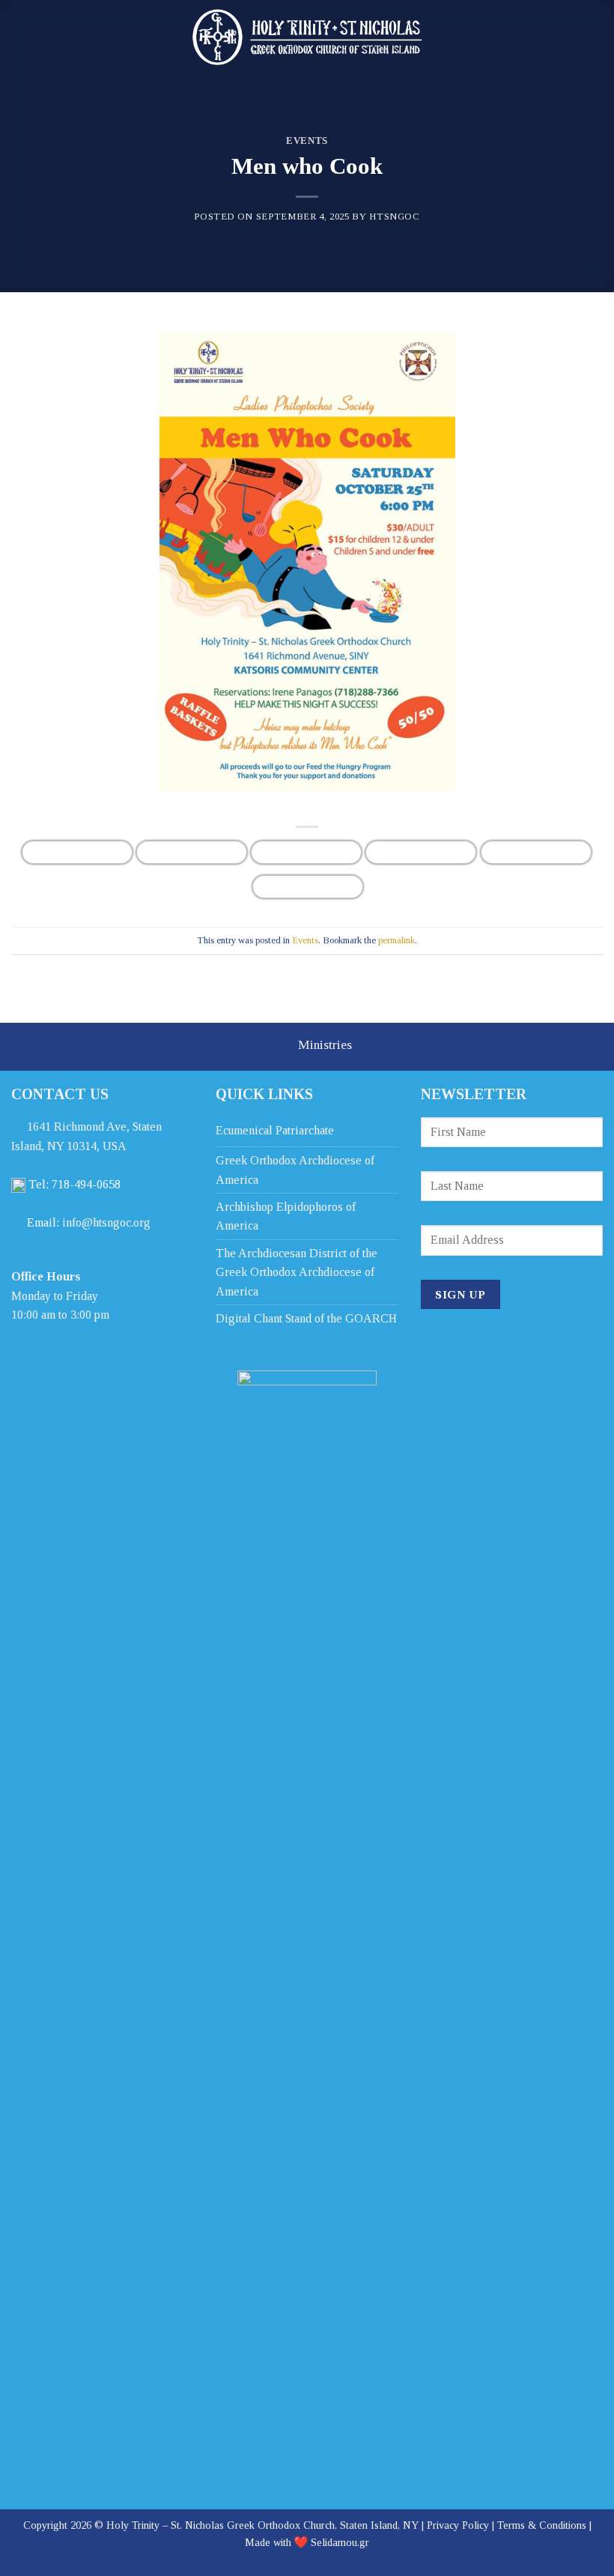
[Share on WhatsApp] (77, 852)
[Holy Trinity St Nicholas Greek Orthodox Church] (307, 37)
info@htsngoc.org (106, 1222)
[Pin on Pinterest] (536, 852)
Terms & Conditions (542, 2525)
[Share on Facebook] (192, 852)
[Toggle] (277, 1048)
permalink (396, 940)
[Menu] (589, 34)
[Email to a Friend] (421, 852)
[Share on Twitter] (306, 852)
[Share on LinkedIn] (308, 887)
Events (307, 141)
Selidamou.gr (340, 2542)
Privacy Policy (458, 2525)
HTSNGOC (395, 217)
